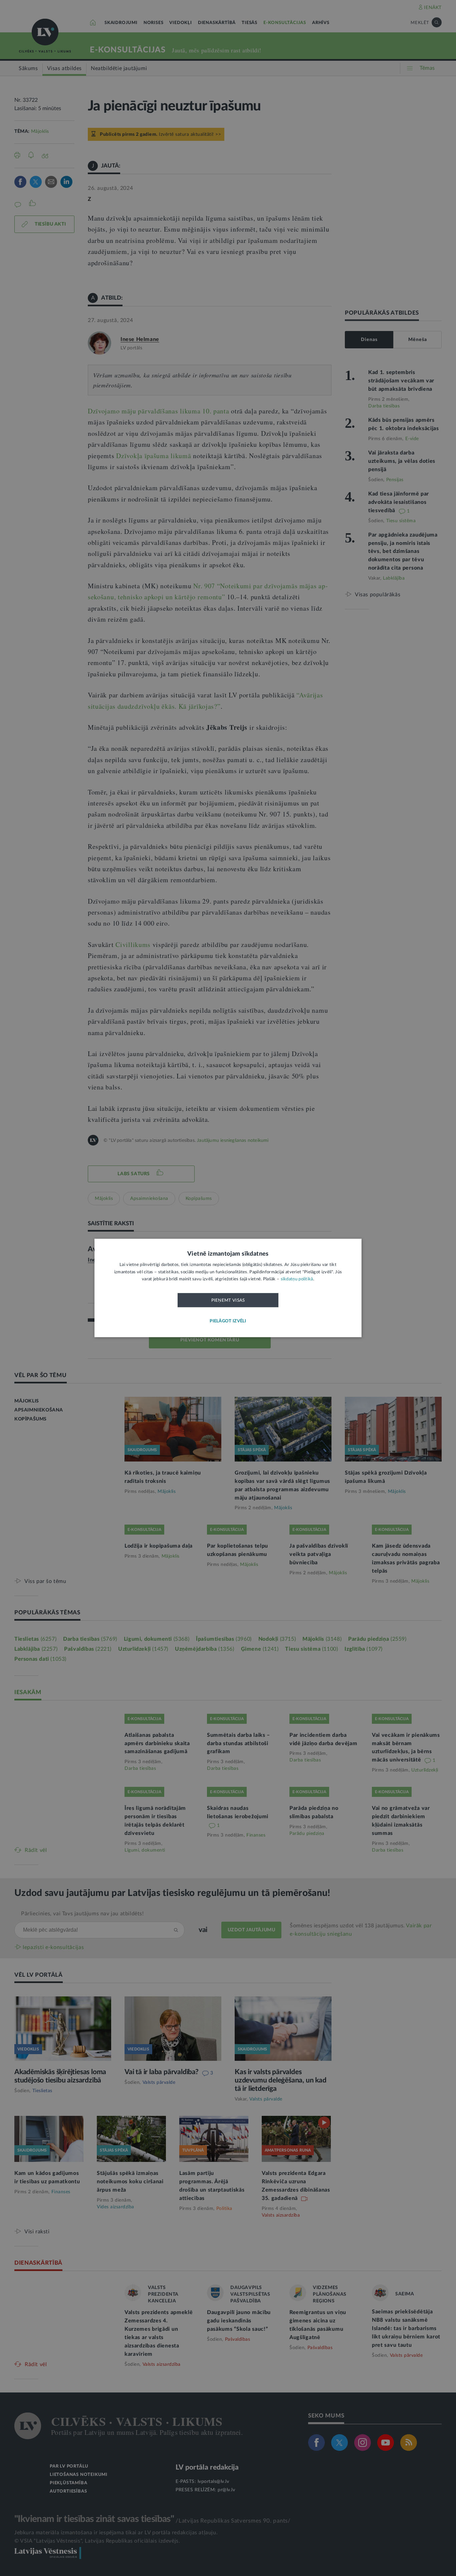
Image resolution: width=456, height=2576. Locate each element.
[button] (228, 1322)
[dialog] (228, 1288)
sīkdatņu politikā (297, 1279)
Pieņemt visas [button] (228, 1300)
